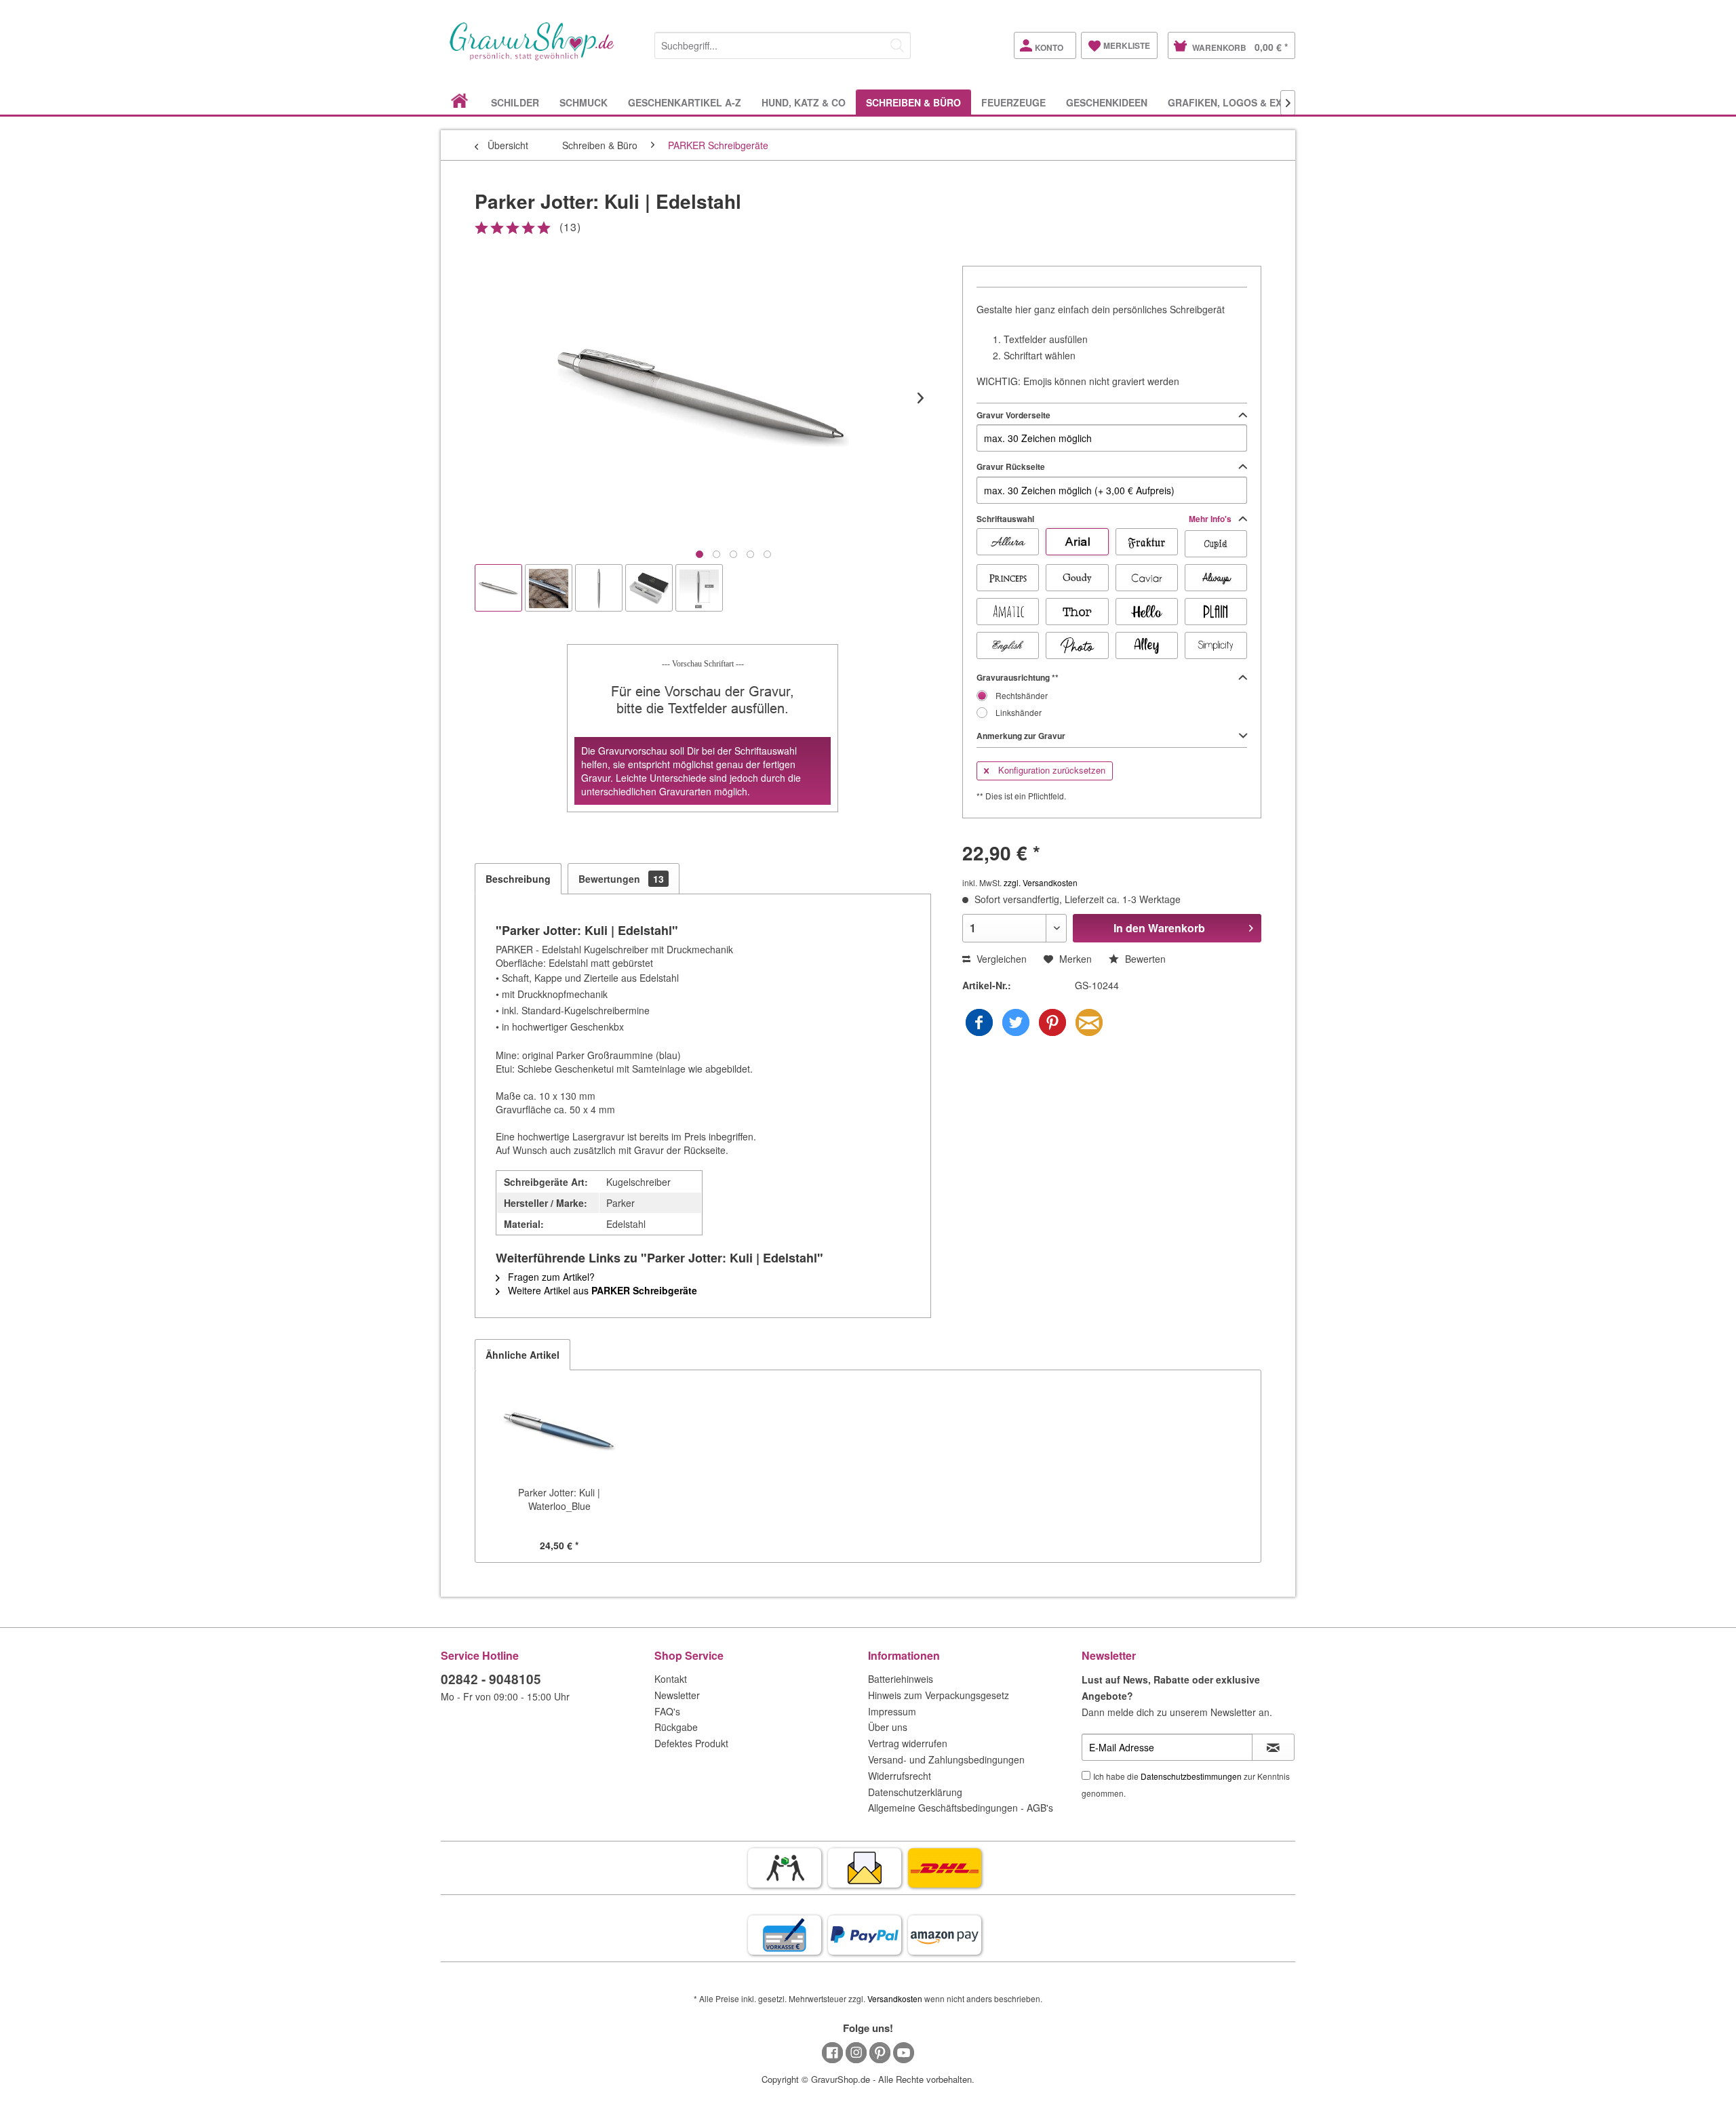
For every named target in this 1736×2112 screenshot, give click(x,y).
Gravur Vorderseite (1013, 415)
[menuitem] (783, 43)
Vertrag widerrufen (908, 1743)
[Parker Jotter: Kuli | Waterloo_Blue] (559, 1431)
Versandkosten (895, 1998)
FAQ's (667, 1711)
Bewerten (1144, 959)
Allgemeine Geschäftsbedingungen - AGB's (961, 1808)
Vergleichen (1000, 959)
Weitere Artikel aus (601, 1290)
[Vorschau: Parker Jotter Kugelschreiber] (599, 588)
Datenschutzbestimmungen (1191, 1776)
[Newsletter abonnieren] (1273, 1747)
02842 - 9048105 (491, 1679)
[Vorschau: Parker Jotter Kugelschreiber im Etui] (649, 588)
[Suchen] (897, 45)
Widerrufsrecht (900, 1776)
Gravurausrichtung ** (1018, 677)
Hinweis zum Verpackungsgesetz (939, 1695)
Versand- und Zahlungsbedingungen (946, 1759)
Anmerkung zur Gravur (1021, 736)
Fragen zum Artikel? (550, 1277)
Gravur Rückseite (1011, 466)
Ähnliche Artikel (522, 1355)
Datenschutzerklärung (915, 1792)
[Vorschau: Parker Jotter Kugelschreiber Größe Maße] (699, 588)
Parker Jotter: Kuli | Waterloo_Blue (559, 1499)
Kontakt (671, 1679)
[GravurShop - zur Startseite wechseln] (532, 56)
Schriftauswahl (1105, 519)
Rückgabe (676, 1727)
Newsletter (677, 1695)
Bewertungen (621, 879)
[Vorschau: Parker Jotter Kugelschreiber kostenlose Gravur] (498, 588)
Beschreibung (518, 879)
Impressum (892, 1711)
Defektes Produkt (691, 1743)
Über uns (888, 1727)
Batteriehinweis (901, 1679)
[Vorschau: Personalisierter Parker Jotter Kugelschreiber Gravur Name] (549, 588)
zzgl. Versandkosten (1041, 882)
